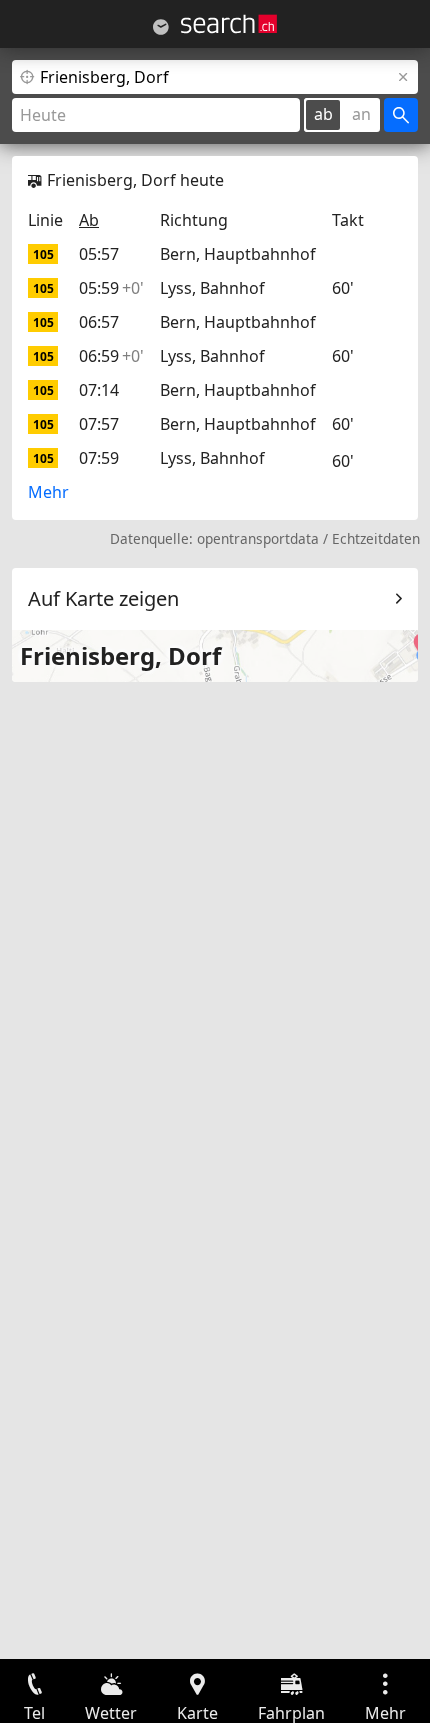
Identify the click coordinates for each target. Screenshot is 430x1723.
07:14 (99, 390)
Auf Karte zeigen (103, 598)
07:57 (99, 424)
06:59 (111, 356)
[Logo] (229, 24)
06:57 (99, 322)
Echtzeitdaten (376, 538)
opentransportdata (258, 538)
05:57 (99, 254)
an (361, 114)
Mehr (48, 492)
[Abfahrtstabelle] (161, 27)
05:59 (111, 288)
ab (323, 114)
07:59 (99, 458)
